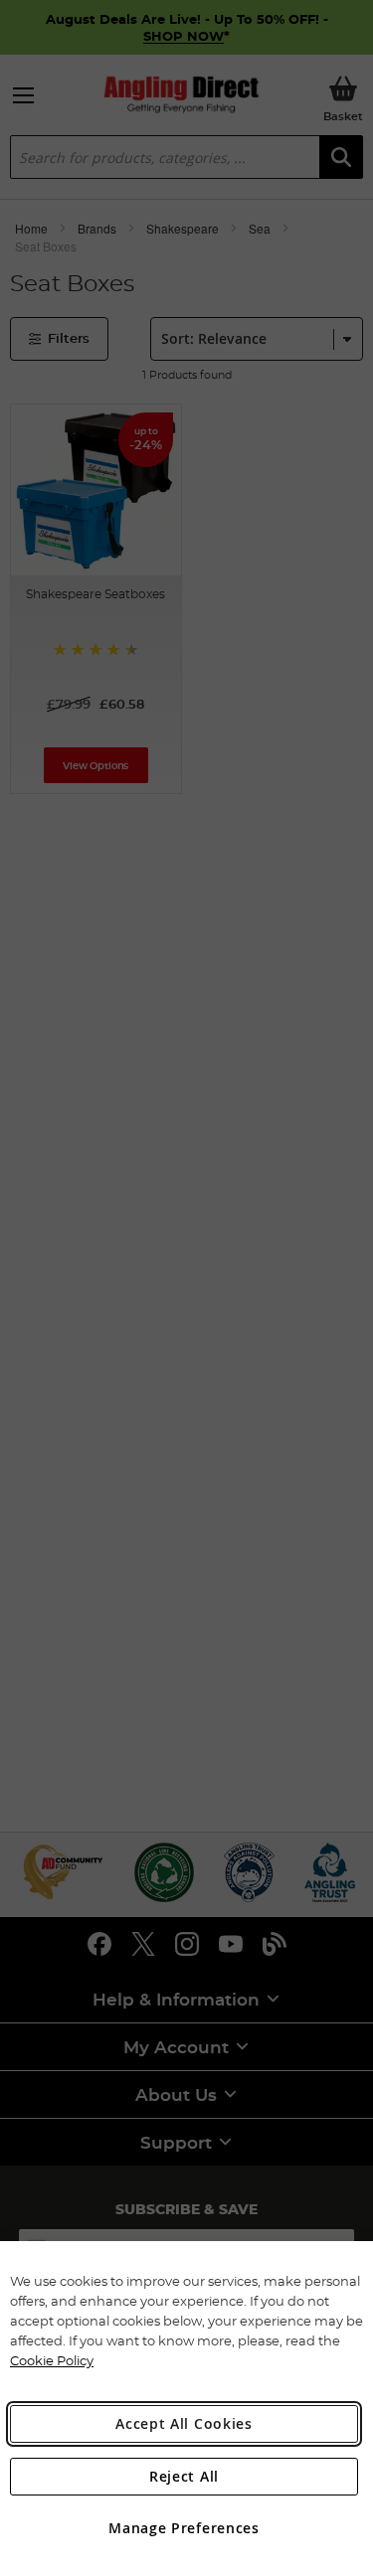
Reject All (184, 2476)
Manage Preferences (184, 2528)
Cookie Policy (52, 2360)
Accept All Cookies (184, 2423)
